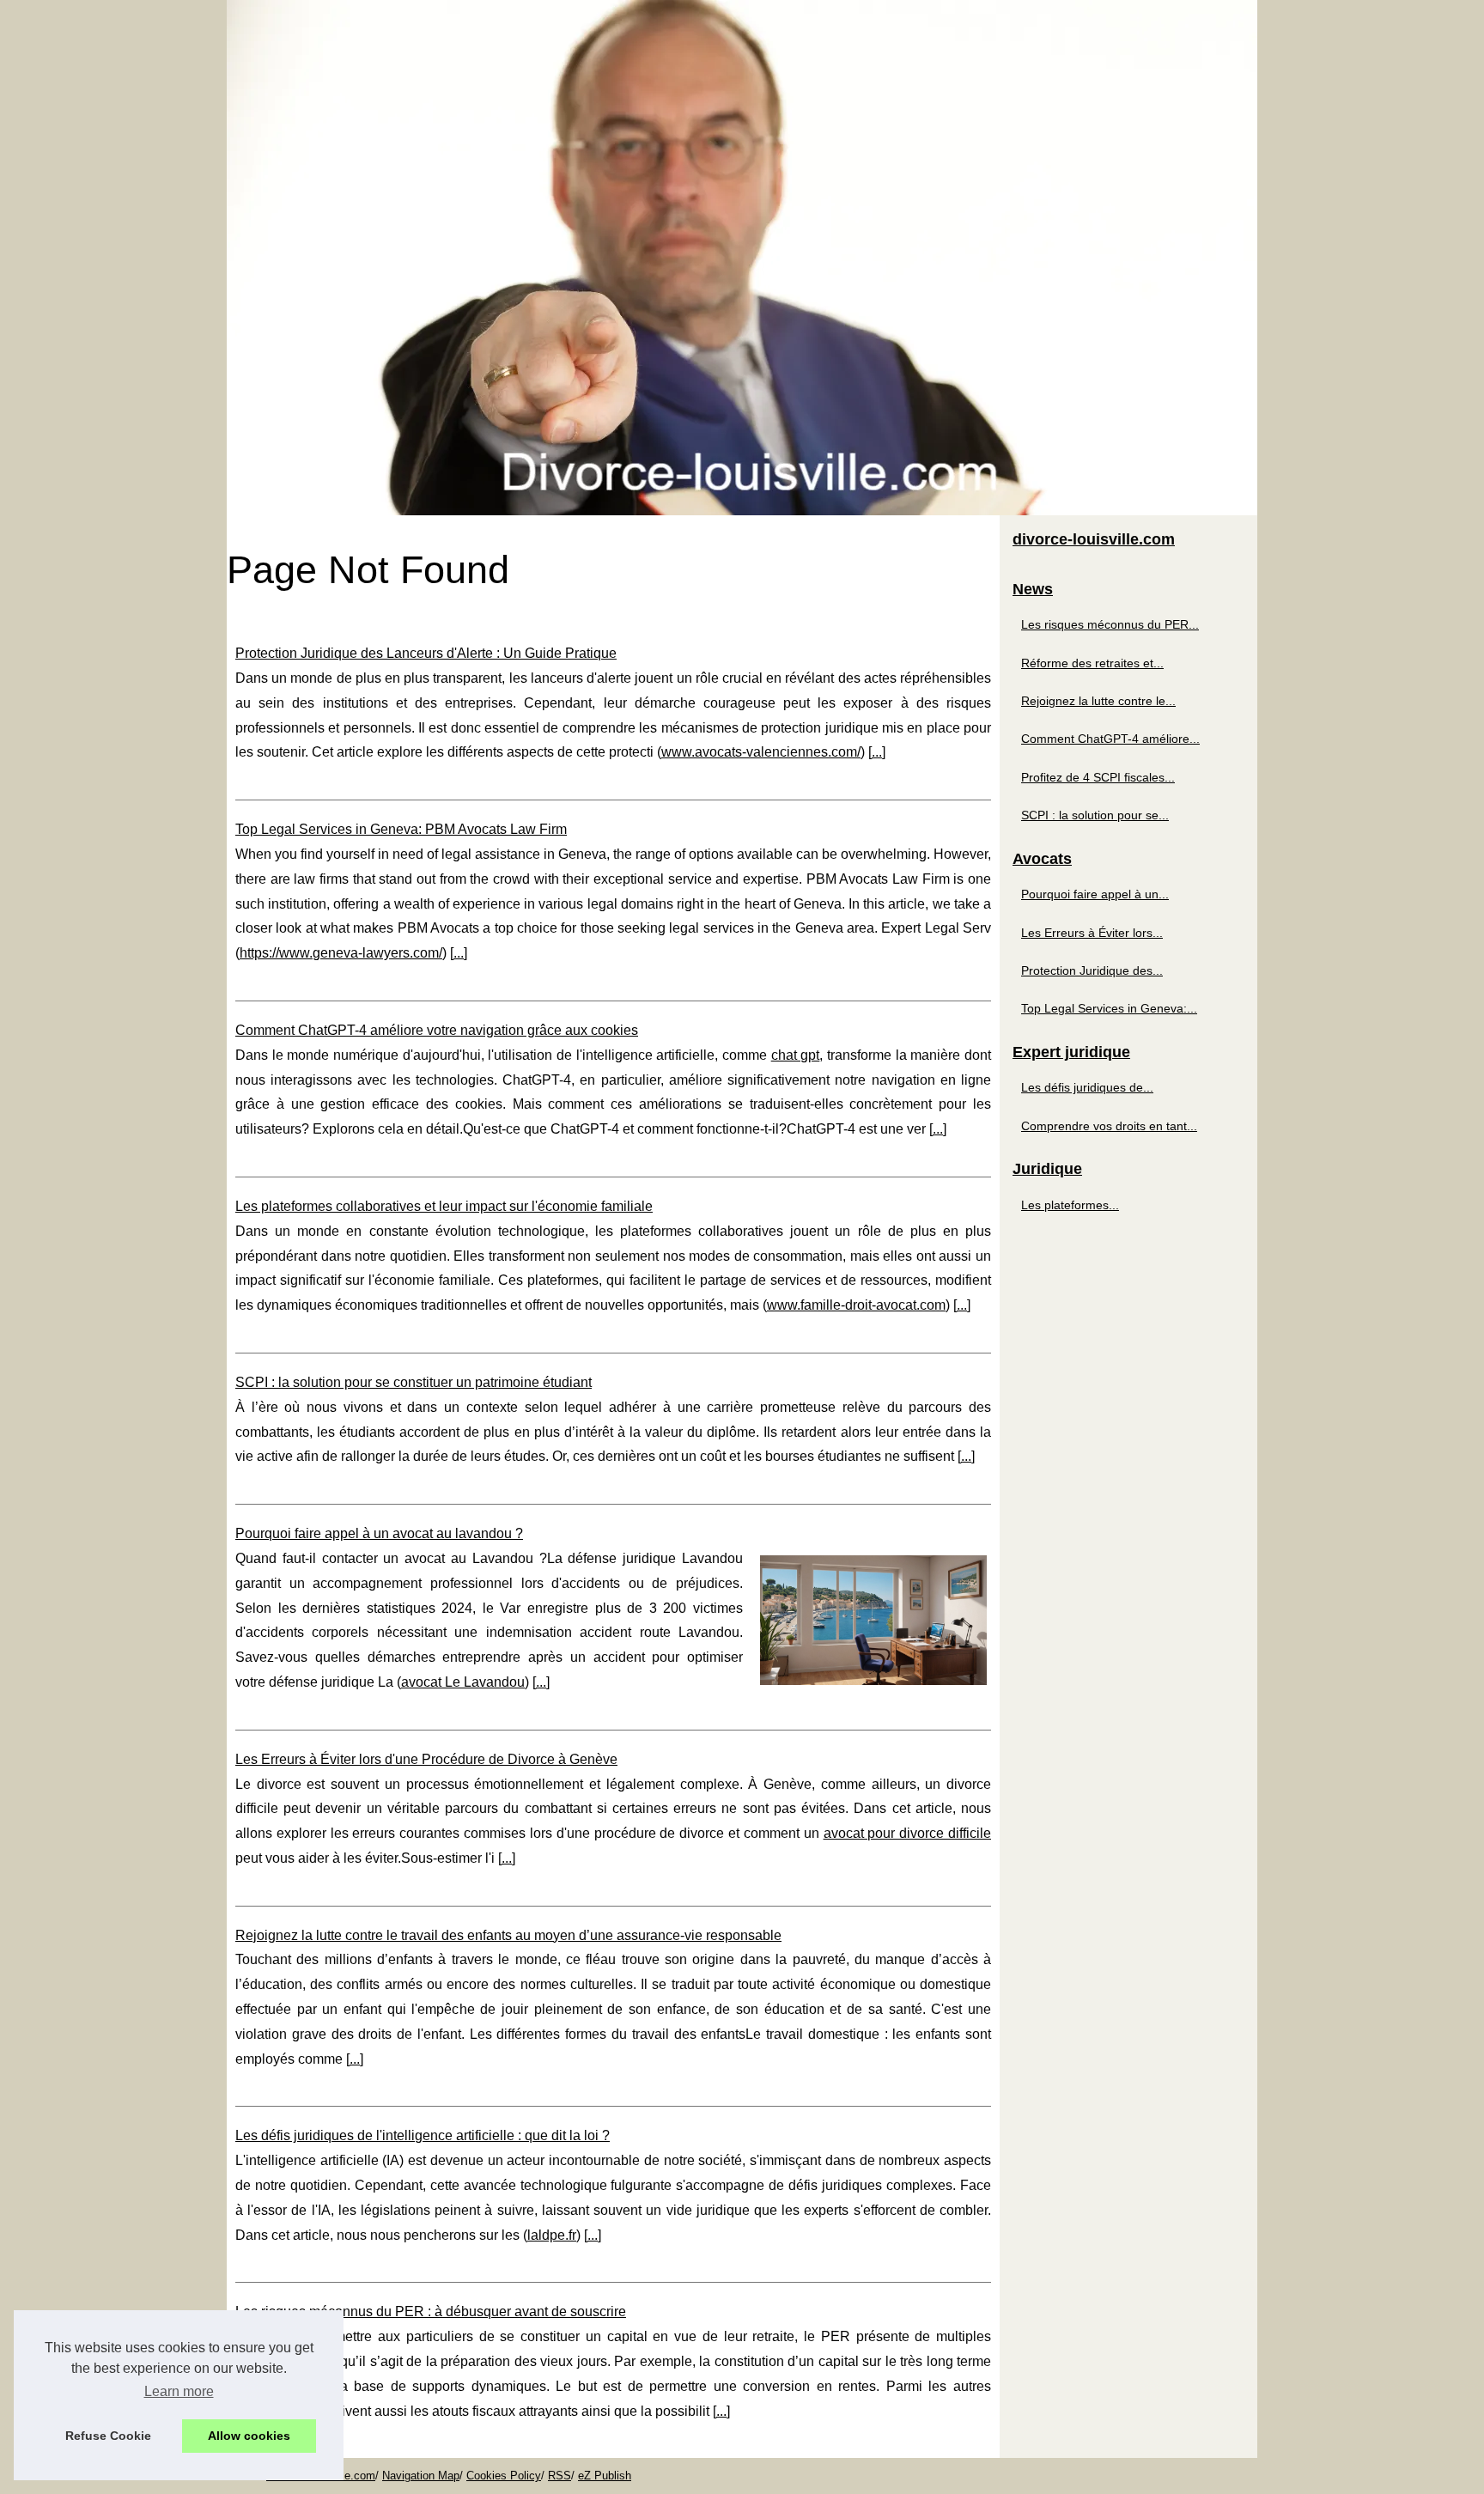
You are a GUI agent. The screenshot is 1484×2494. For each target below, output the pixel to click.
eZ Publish (605, 2476)
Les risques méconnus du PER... (1110, 624)
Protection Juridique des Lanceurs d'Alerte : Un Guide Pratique (426, 653)
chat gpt (796, 1055)
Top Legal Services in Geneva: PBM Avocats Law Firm (401, 829)
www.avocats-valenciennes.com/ (761, 752)
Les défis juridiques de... (1087, 1087)
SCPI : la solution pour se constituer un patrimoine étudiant (414, 1382)
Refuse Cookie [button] (108, 2436)
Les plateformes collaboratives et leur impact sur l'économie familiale (444, 1206)
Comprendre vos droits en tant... (1109, 1126)
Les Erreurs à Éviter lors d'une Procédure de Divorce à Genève (426, 1759)
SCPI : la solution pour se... (1095, 815)
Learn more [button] (179, 2391)
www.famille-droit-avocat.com (856, 1305)
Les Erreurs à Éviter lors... (1092, 933)
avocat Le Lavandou (463, 1682)
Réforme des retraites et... (1092, 663)
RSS (560, 2476)
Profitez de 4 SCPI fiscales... (1098, 777)
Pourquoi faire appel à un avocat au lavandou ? (379, 1533)
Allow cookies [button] (249, 2436)
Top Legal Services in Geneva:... (1109, 1008)
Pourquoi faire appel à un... (1095, 894)
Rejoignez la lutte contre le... (1098, 701)
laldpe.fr (552, 2235)
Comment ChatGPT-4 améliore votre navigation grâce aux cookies (437, 1030)
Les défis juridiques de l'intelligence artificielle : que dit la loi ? (423, 2135)
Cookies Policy (504, 2476)
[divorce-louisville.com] (742, 258)
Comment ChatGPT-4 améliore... (1110, 739)
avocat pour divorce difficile (907, 1833)
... (877, 752)
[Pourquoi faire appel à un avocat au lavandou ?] (873, 1618)
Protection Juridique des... (1092, 970)
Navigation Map (421, 2476)
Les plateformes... (1070, 1205)
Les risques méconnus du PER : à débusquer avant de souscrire (431, 2312)
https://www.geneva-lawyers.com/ (341, 953)
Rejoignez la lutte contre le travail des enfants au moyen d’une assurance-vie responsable (508, 1935)
